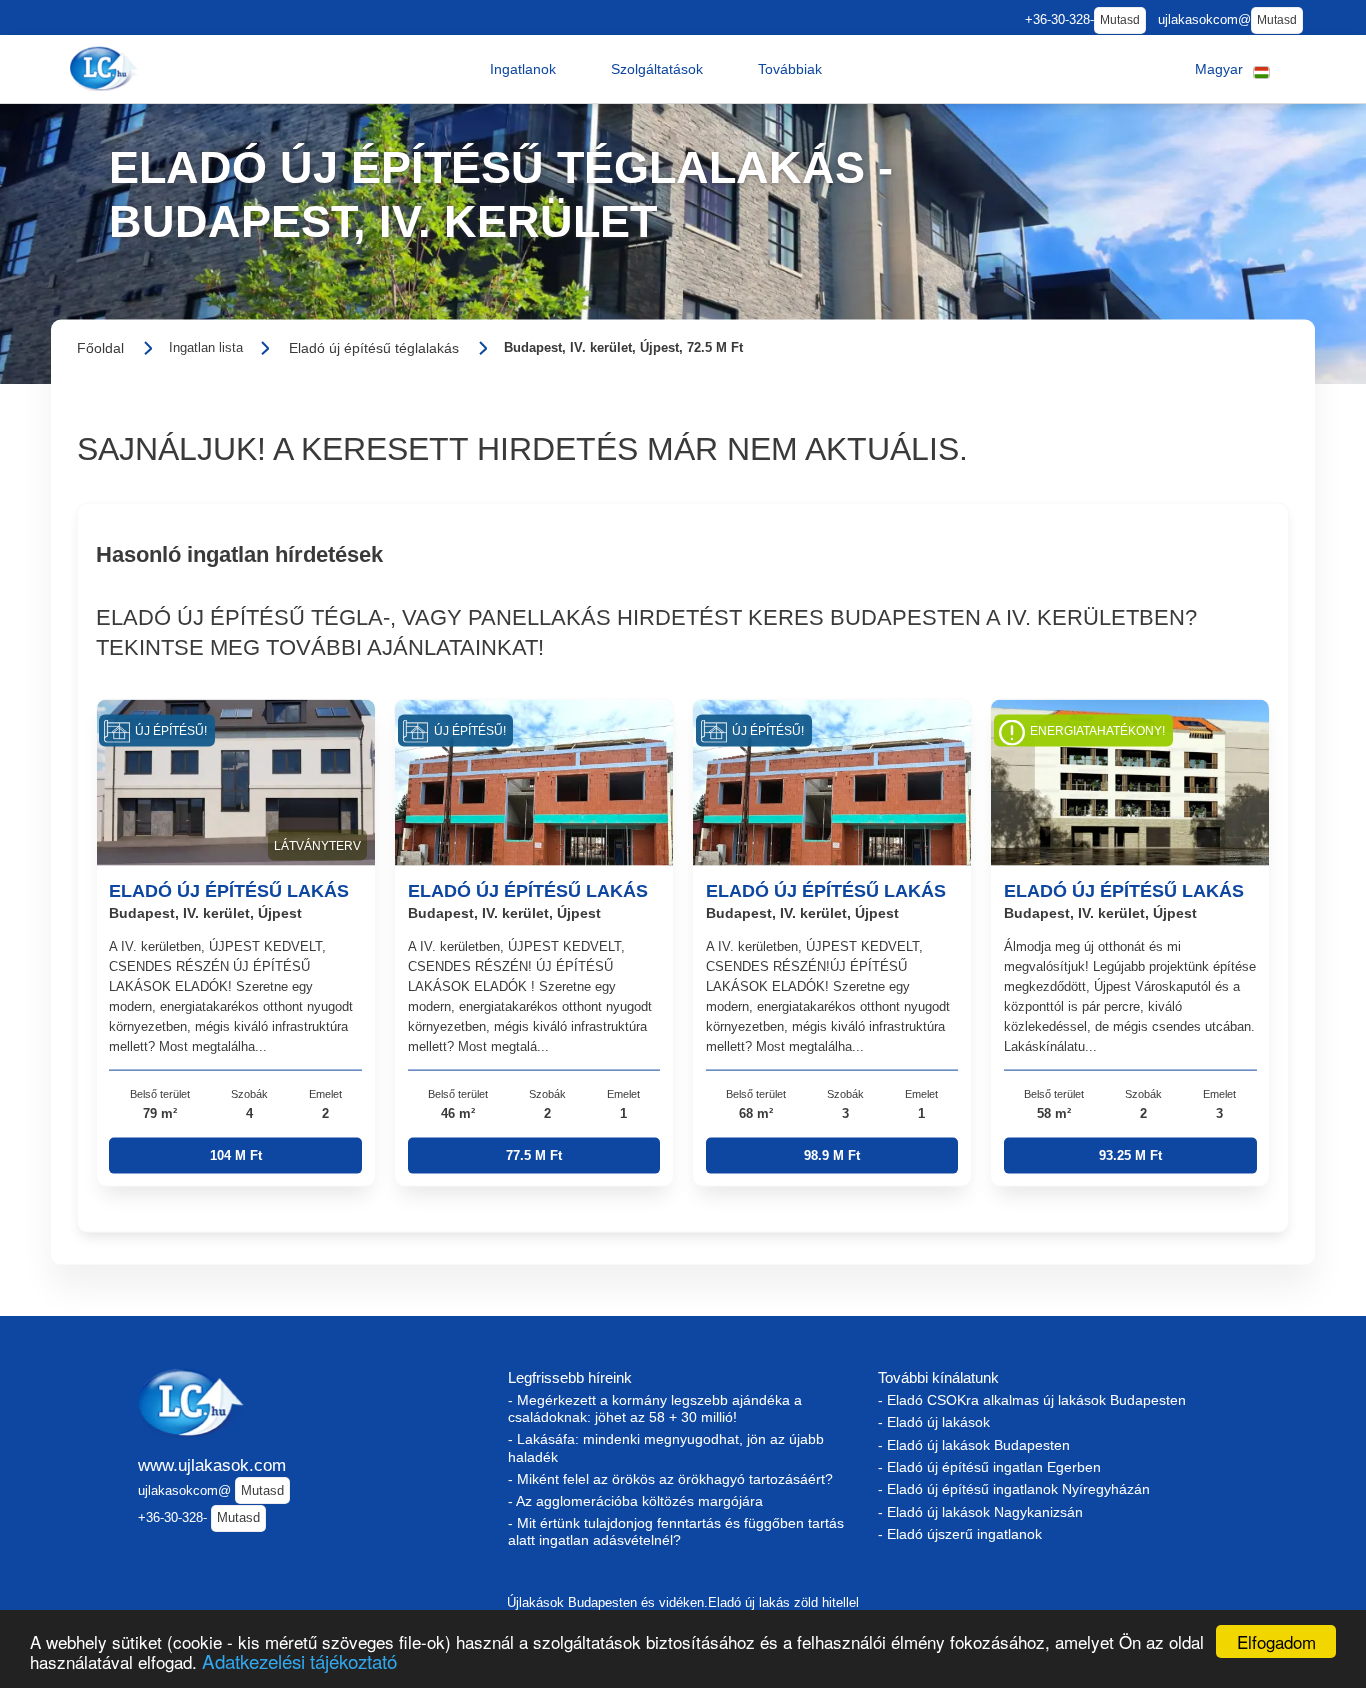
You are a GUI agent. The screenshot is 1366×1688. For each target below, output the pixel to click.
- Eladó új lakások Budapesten (974, 1445)
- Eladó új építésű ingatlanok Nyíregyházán (1014, 1489)
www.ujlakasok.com (212, 1465)
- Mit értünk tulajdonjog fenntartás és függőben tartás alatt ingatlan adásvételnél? (676, 1531)
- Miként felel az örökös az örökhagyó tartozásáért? (670, 1479)
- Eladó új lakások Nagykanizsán (980, 1512)
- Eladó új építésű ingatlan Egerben (989, 1467)
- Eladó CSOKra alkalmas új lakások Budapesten (1032, 1400)
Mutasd (1120, 20)
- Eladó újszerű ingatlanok (960, 1534)
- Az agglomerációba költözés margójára (635, 1501)
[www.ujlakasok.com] (106, 68)
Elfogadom (1276, 1641)
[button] (523, 69)
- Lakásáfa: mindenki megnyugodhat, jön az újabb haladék (666, 1447)
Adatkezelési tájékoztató (299, 1660)
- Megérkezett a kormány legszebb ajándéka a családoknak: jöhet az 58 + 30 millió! (655, 1408)
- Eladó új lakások (934, 1422)
